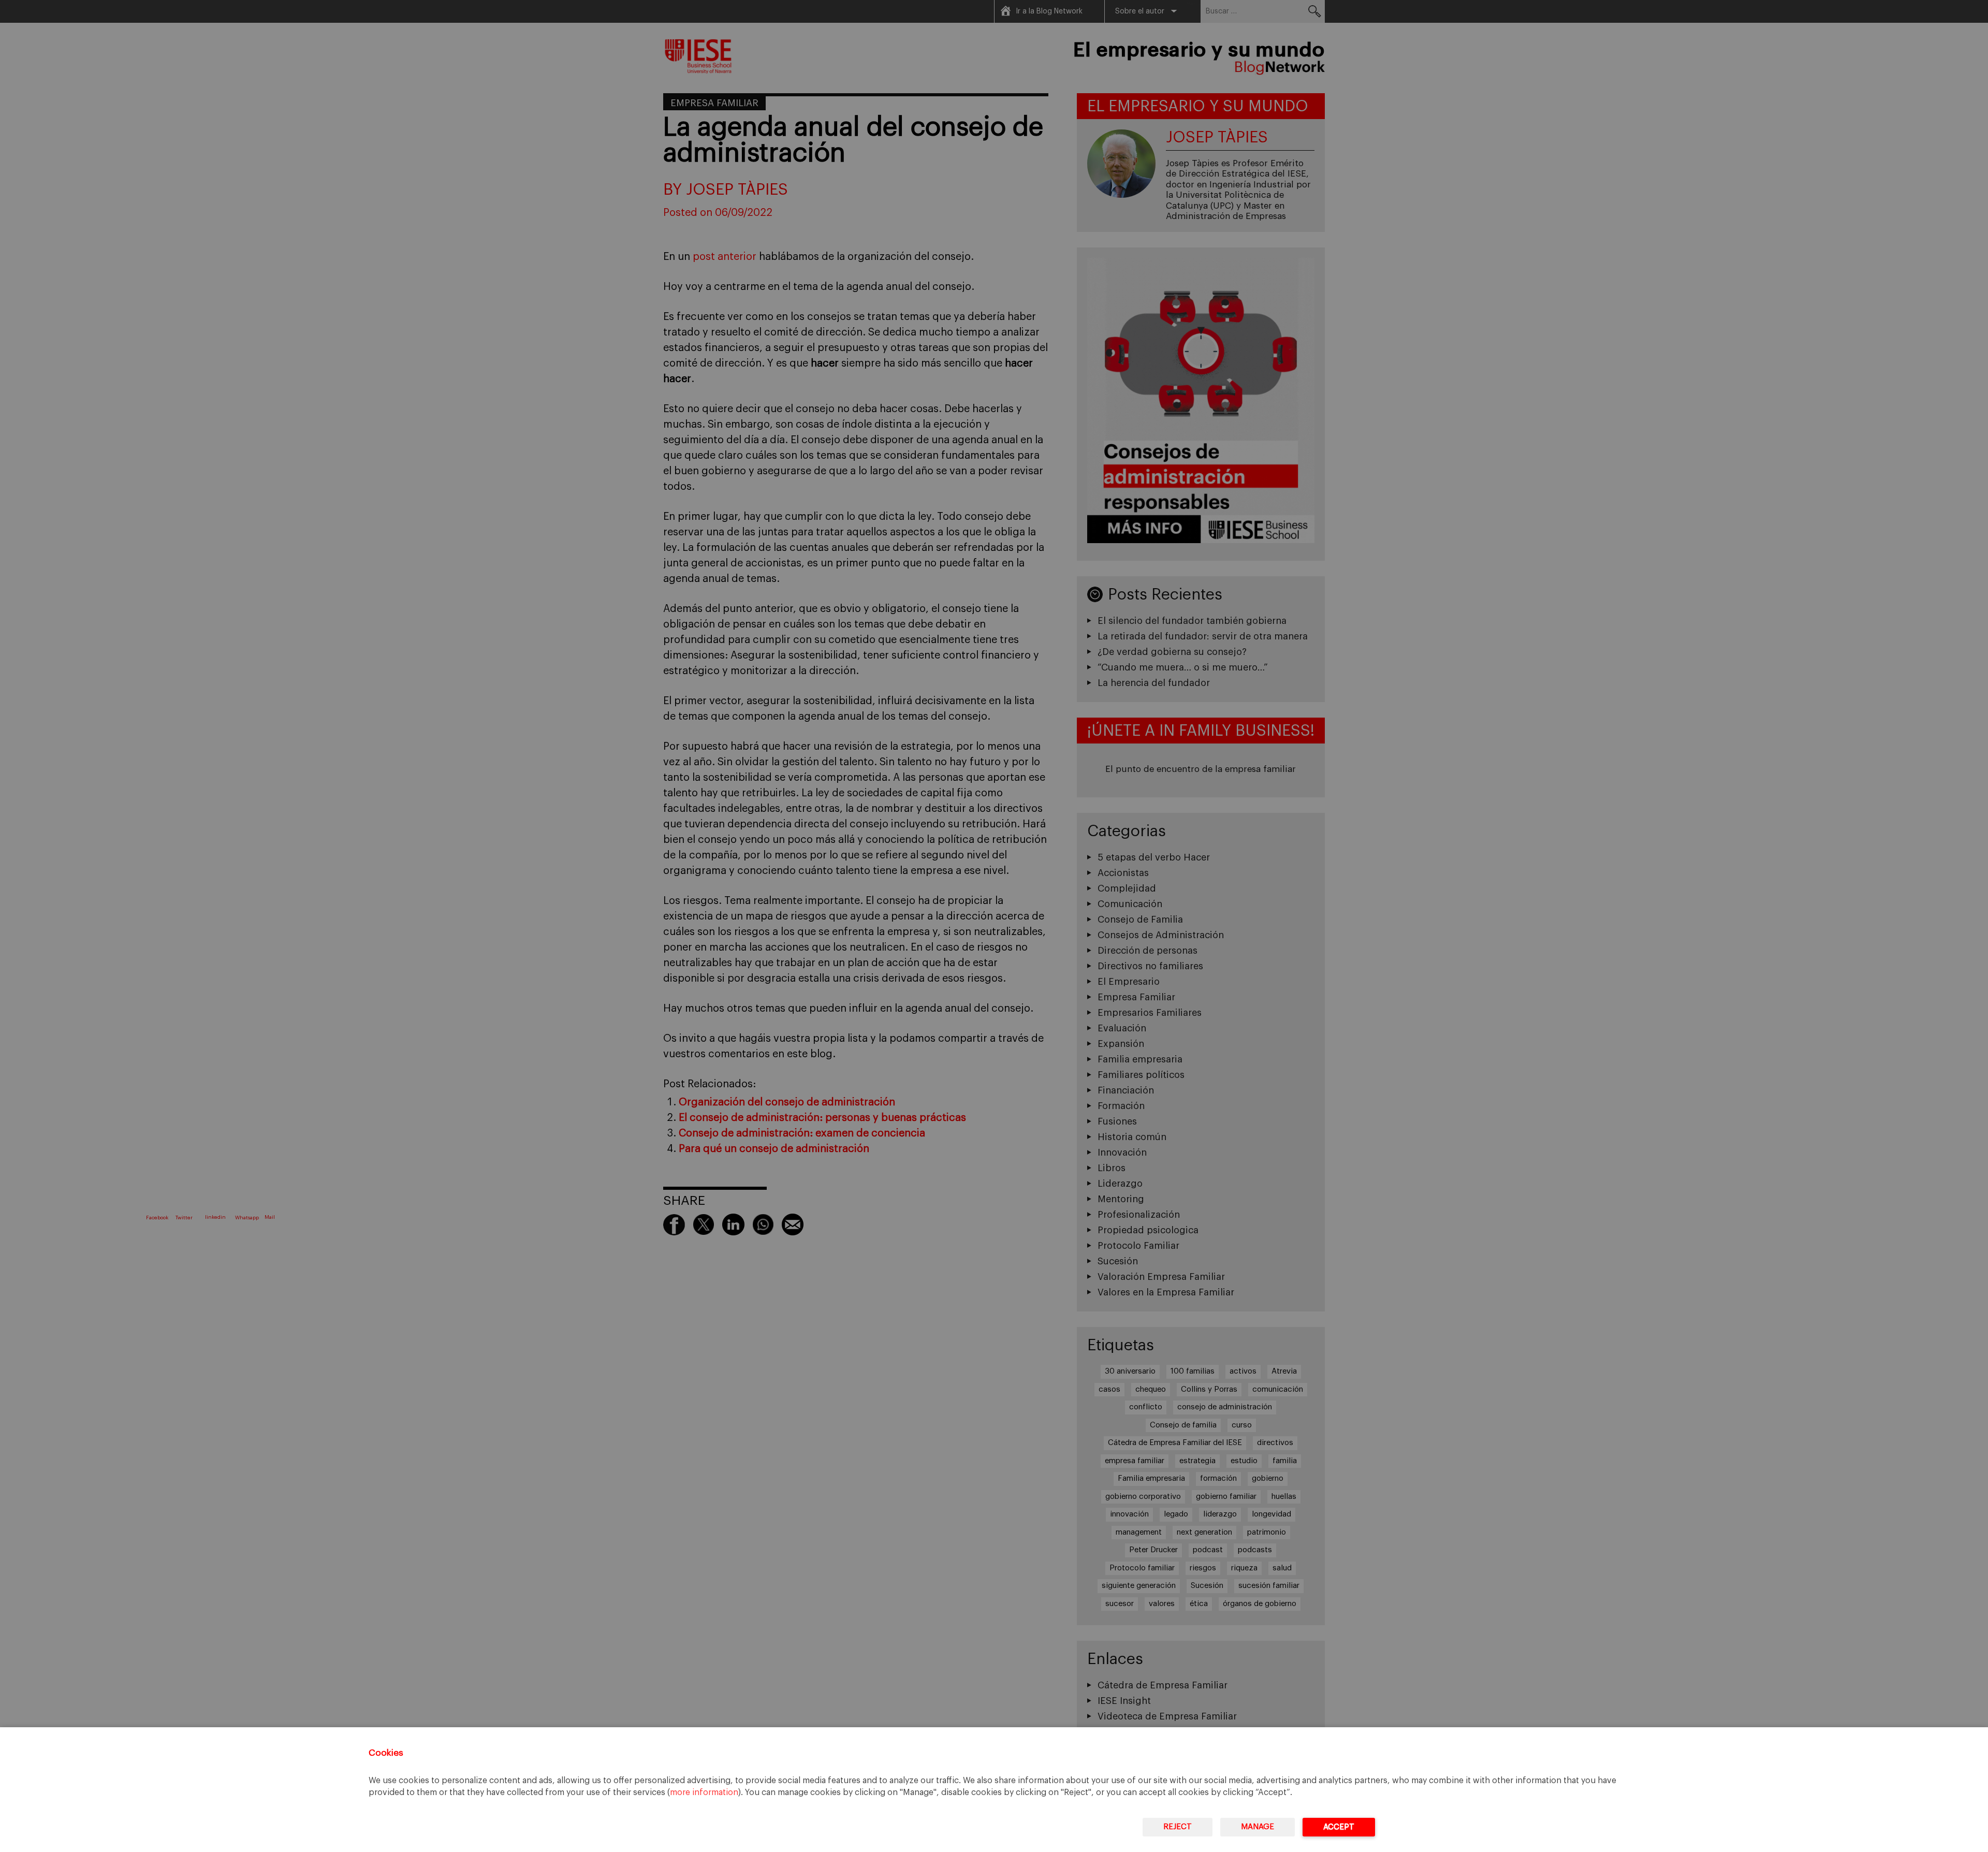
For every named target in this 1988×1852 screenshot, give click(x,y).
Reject (1178, 1827)
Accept (1339, 1827)
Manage (1258, 1827)
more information (704, 1792)
